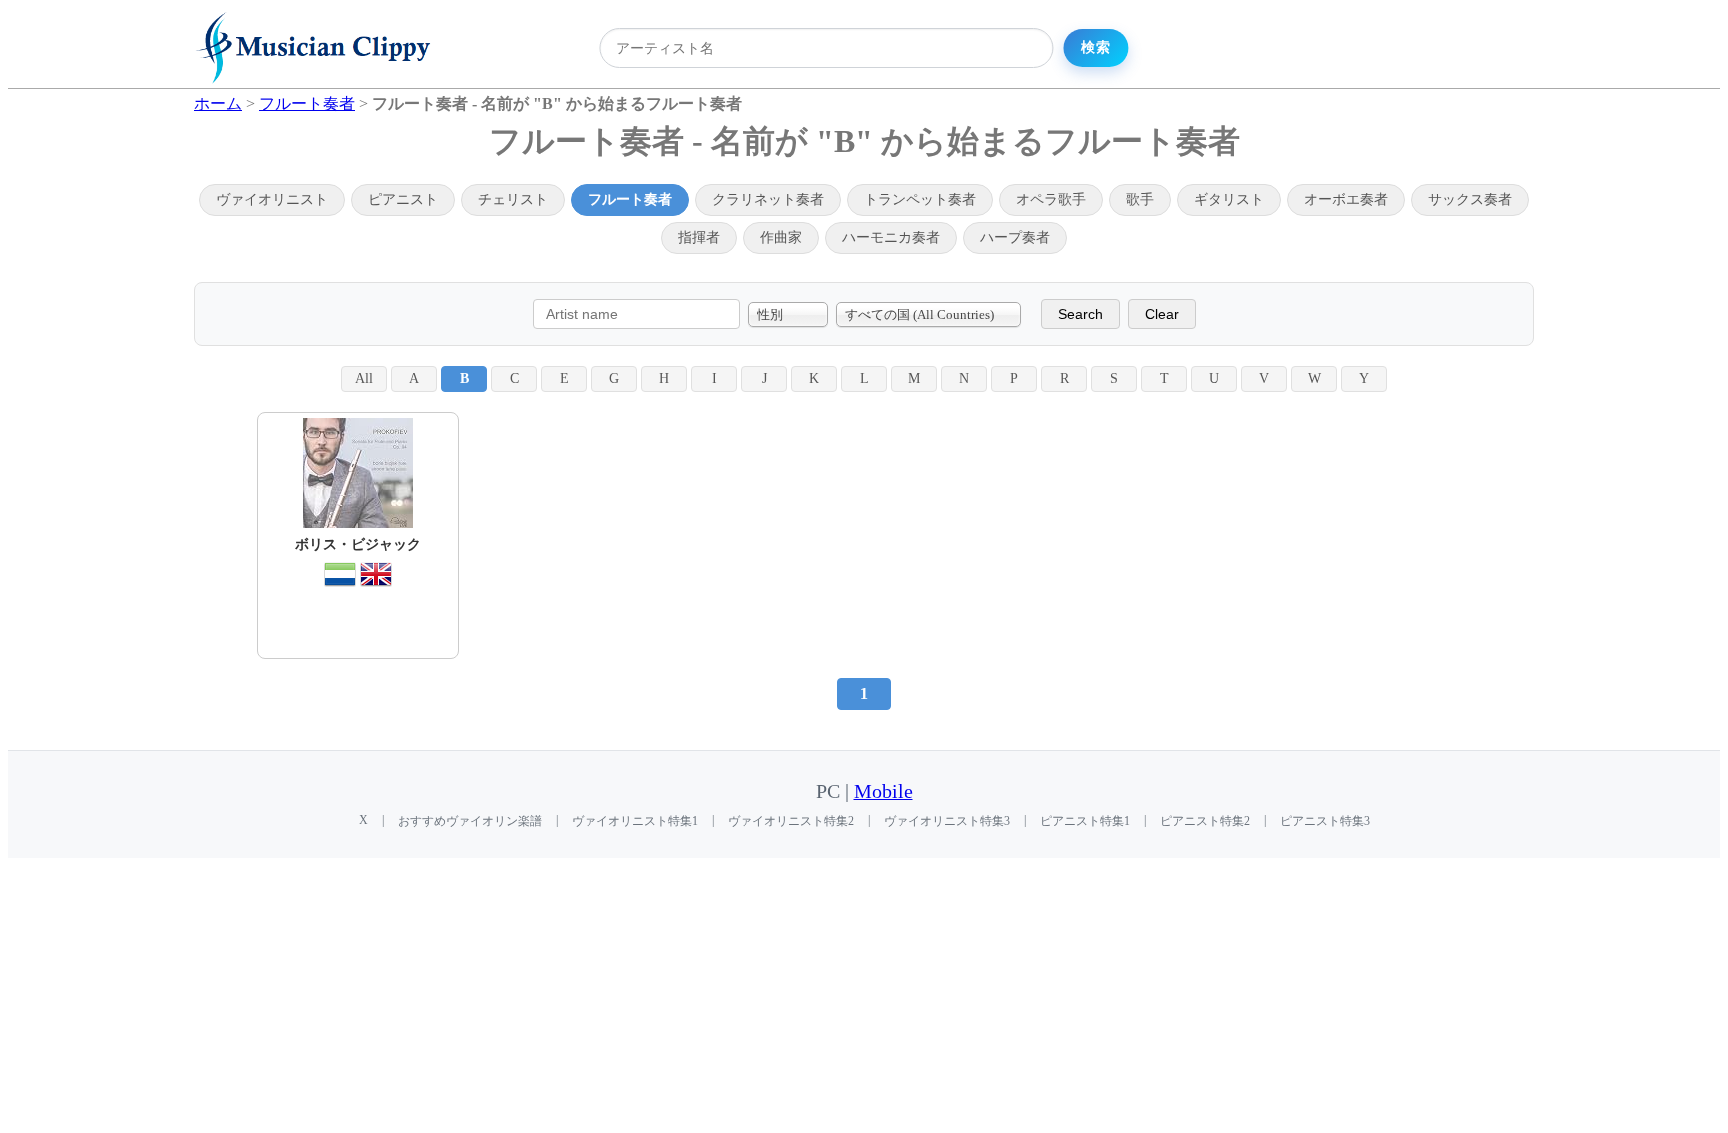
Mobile (883, 791)
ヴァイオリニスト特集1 (635, 821)
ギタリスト (1229, 199)
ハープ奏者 (1015, 237)
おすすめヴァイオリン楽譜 (470, 821)
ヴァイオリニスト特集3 (947, 821)
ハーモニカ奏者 (891, 237)
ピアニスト (403, 199)
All (364, 378)
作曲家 (781, 237)
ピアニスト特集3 (1325, 821)
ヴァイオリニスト (272, 199)
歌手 (1140, 199)
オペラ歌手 (1051, 199)
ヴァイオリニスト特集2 (791, 821)
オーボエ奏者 (1346, 199)
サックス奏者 (1470, 199)
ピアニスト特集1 (1085, 821)
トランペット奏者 (920, 199)
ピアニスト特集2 (1205, 821)
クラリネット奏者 (768, 199)
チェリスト (513, 199)
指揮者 (699, 237)
